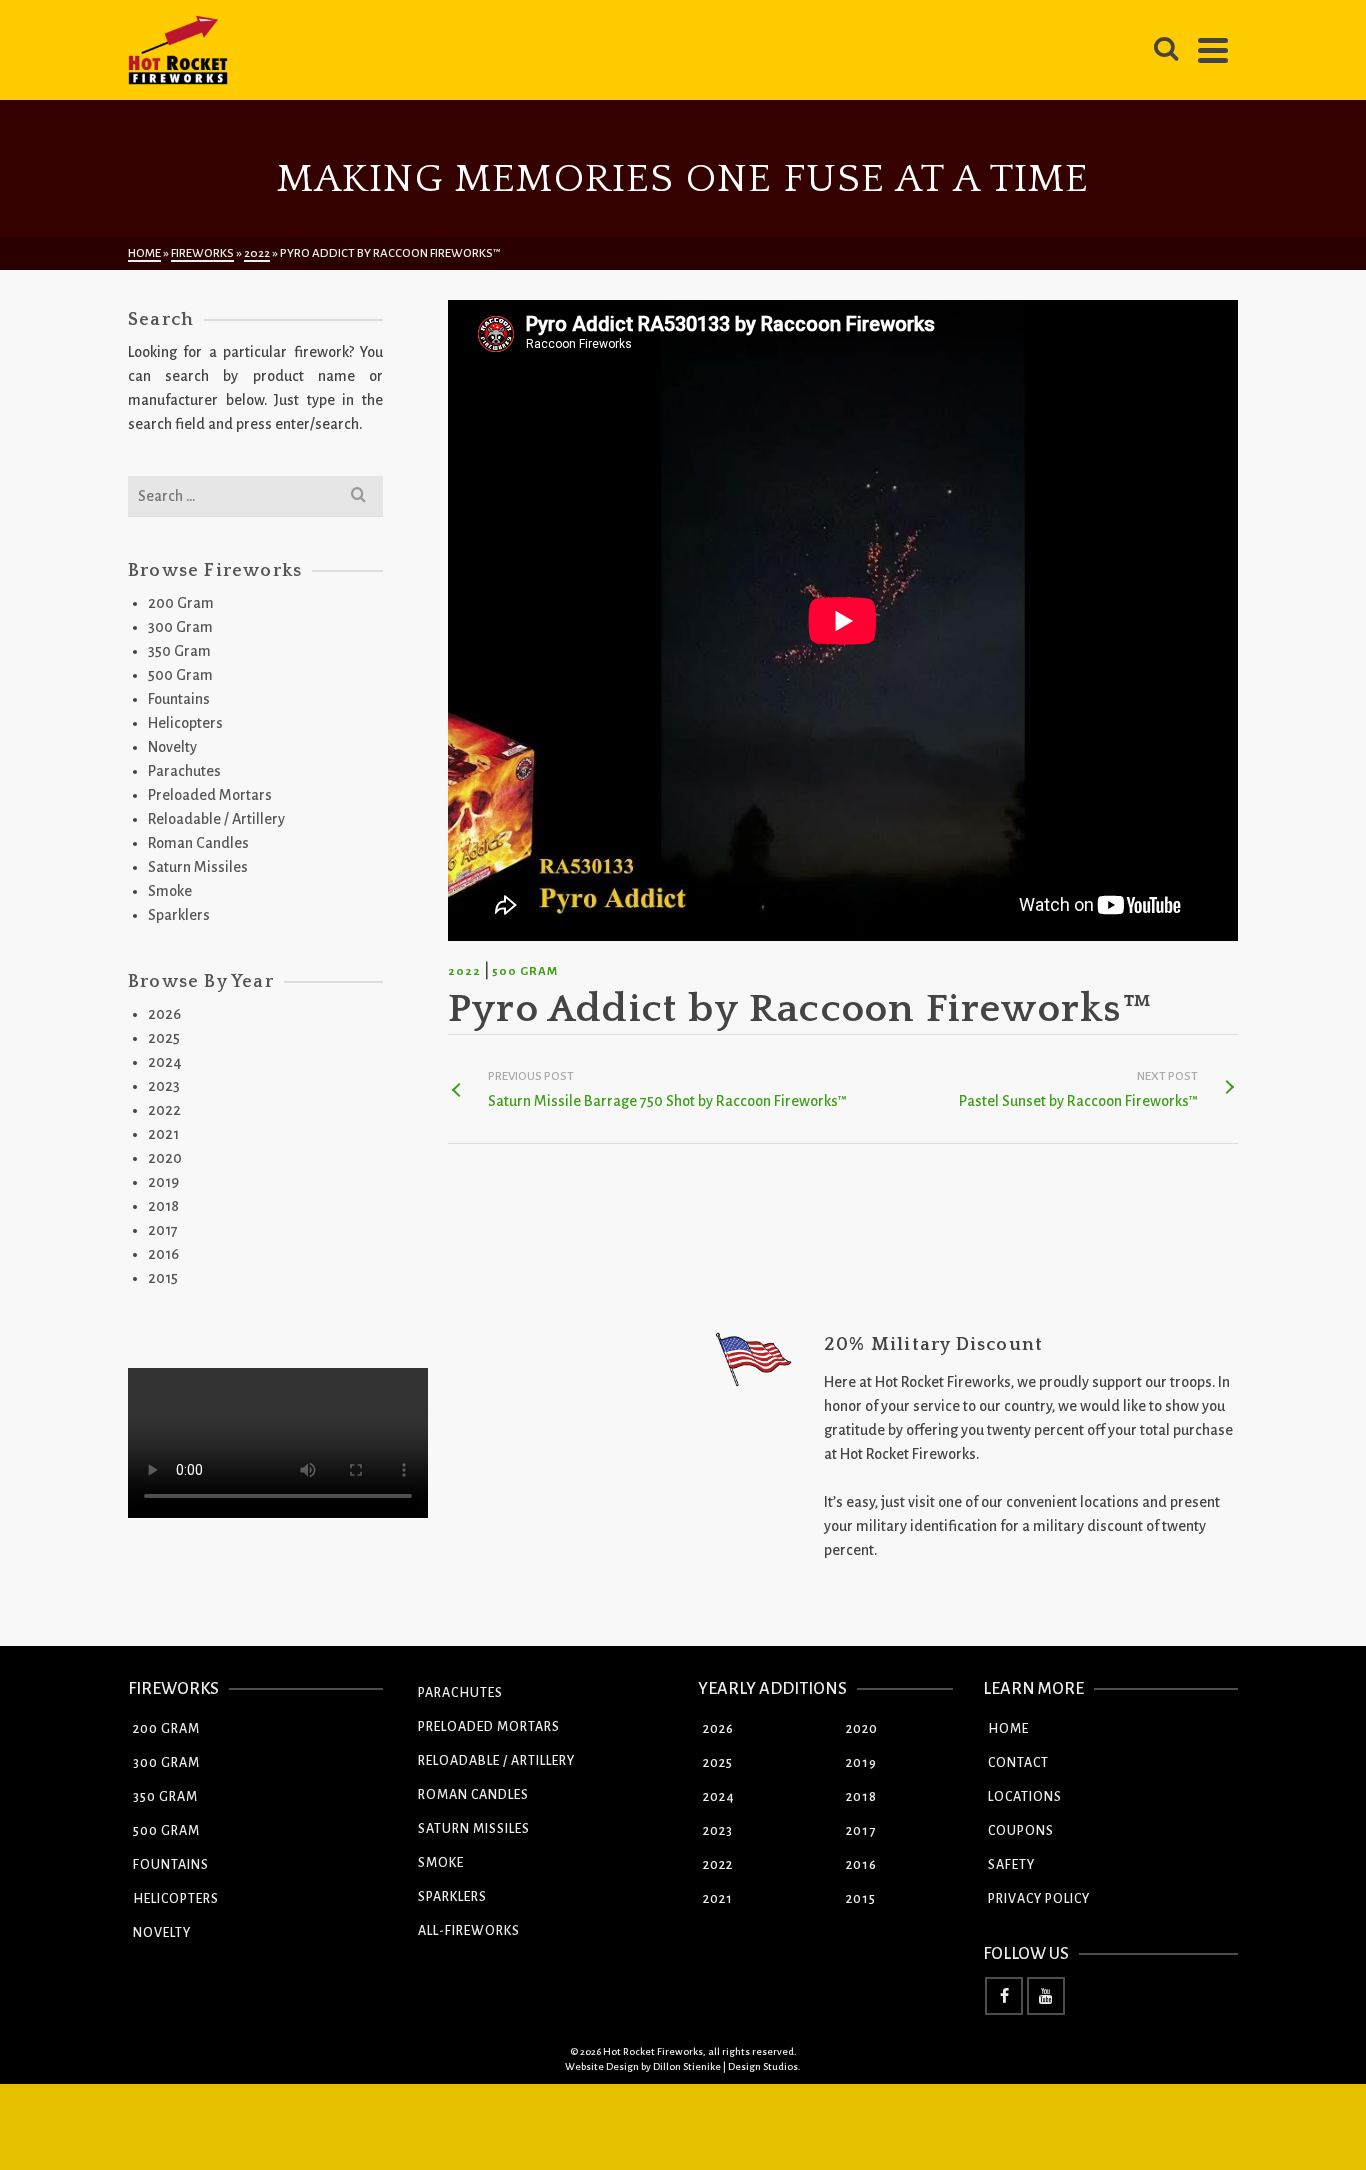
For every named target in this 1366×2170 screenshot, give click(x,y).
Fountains (179, 699)
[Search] (1166, 50)
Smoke (170, 891)
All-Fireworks (469, 1931)
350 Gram (179, 651)
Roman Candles (198, 843)
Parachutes (184, 771)
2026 (164, 1014)
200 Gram (181, 603)
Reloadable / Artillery (216, 819)
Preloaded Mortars (210, 795)
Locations (1025, 1797)
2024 (165, 1062)
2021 (163, 1134)
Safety (1011, 1865)
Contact (1018, 1763)
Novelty (172, 747)
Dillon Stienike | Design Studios (725, 2066)
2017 (163, 1230)
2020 (165, 1158)
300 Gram (180, 627)
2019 (163, 1182)
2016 (163, 1254)
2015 (163, 1278)
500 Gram (525, 971)
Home (1008, 1729)
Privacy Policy (1039, 1899)
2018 (163, 1206)
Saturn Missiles (198, 867)
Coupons (1021, 1831)
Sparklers (179, 915)
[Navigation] (1213, 50)
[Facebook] (1004, 1996)
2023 (164, 1086)
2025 (164, 1038)
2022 (464, 971)
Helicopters (185, 723)
